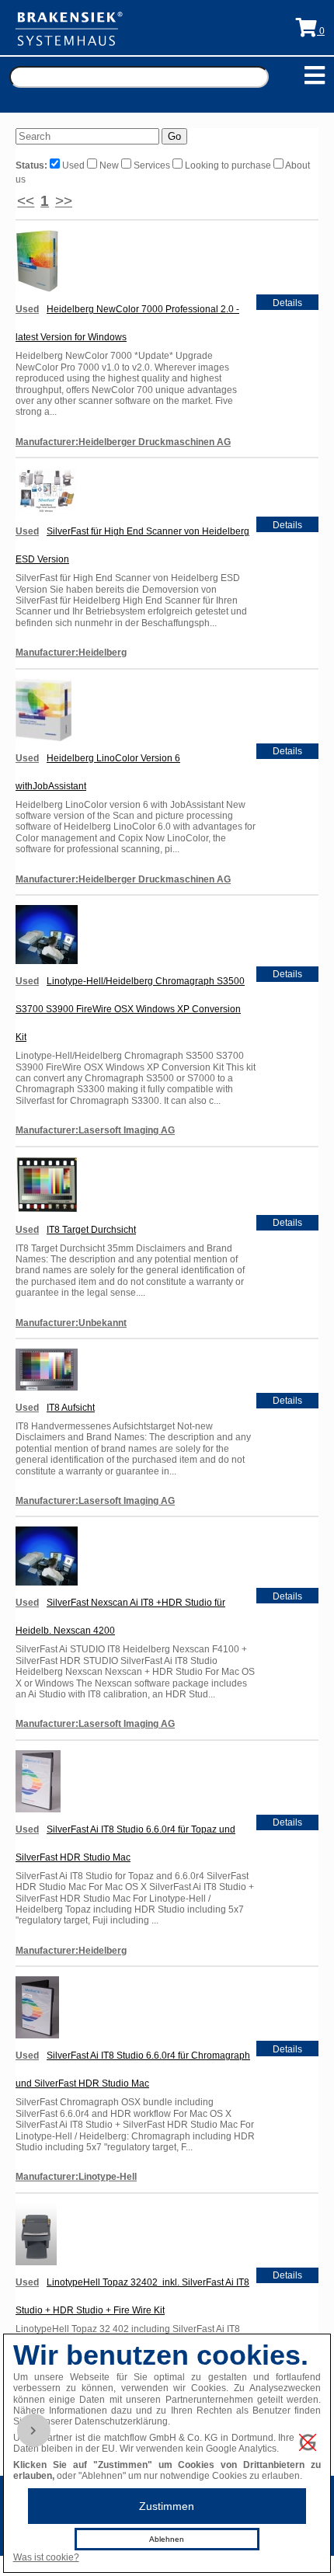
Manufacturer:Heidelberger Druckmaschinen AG (123, 442)
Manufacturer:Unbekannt (71, 1323)
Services (152, 165)
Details (287, 303)
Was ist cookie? (46, 2557)
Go (174, 136)
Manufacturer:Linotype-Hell (76, 2177)
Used (73, 165)
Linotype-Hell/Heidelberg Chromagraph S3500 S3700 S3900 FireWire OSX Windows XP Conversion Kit (130, 1009)
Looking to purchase (228, 165)
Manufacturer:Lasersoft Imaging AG (95, 1130)
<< (26, 201)
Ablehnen (167, 2539)
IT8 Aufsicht (71, 1408)
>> (64, 201)
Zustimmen (167, 2506)
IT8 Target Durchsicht (91, 1230)
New (109, 165)
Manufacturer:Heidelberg (71, 653)
